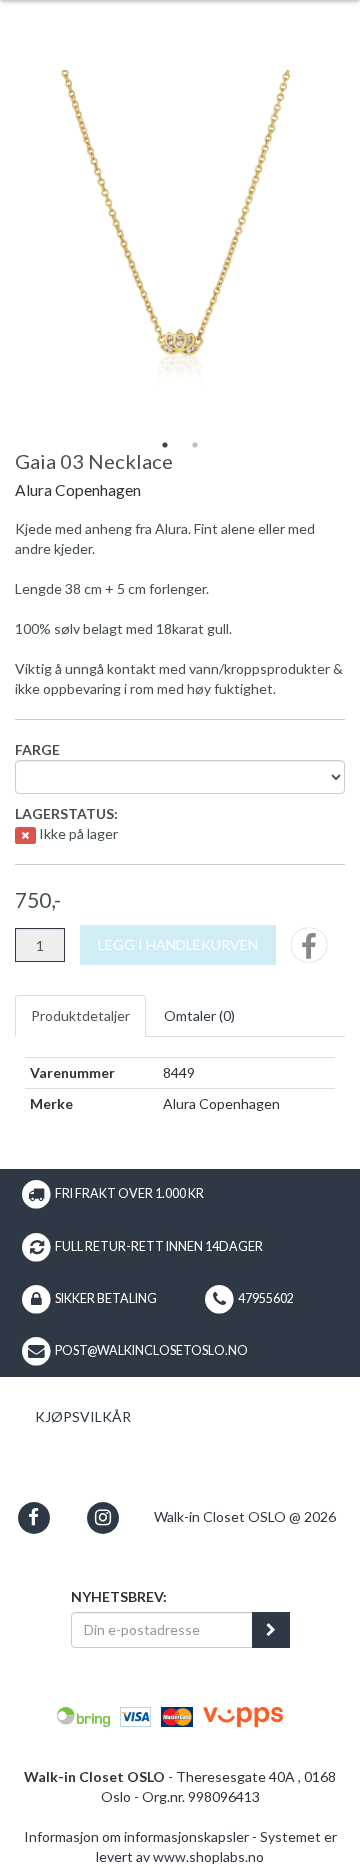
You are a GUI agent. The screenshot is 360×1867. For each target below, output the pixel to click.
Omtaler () (199, 1015)
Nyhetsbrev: (119, 1596)
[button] (33, 1517)
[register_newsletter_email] (271, 1630)
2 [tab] (195, 445)
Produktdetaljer (80, 1015)
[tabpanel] (180, 250)
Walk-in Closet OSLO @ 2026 (245, 1516)
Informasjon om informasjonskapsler (136, 1836)
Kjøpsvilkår (83, 1416)
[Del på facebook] (309, 951)
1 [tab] (165, 445)
